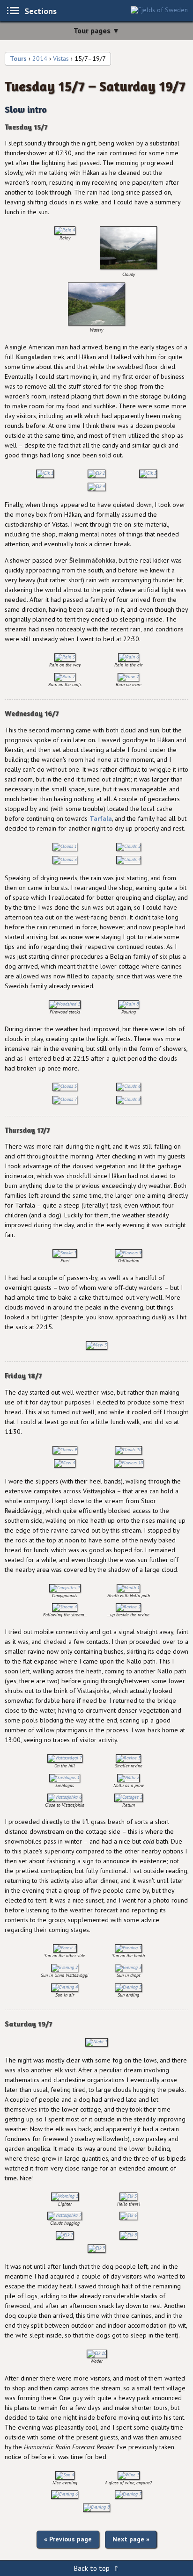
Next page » (131, 2539)
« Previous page (68, 2539)
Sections (41, 11)
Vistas (61, 58)
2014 (40, 58)
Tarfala (101, 818)
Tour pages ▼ (96, 30)
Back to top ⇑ (96, 2568)
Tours (18, 58)
